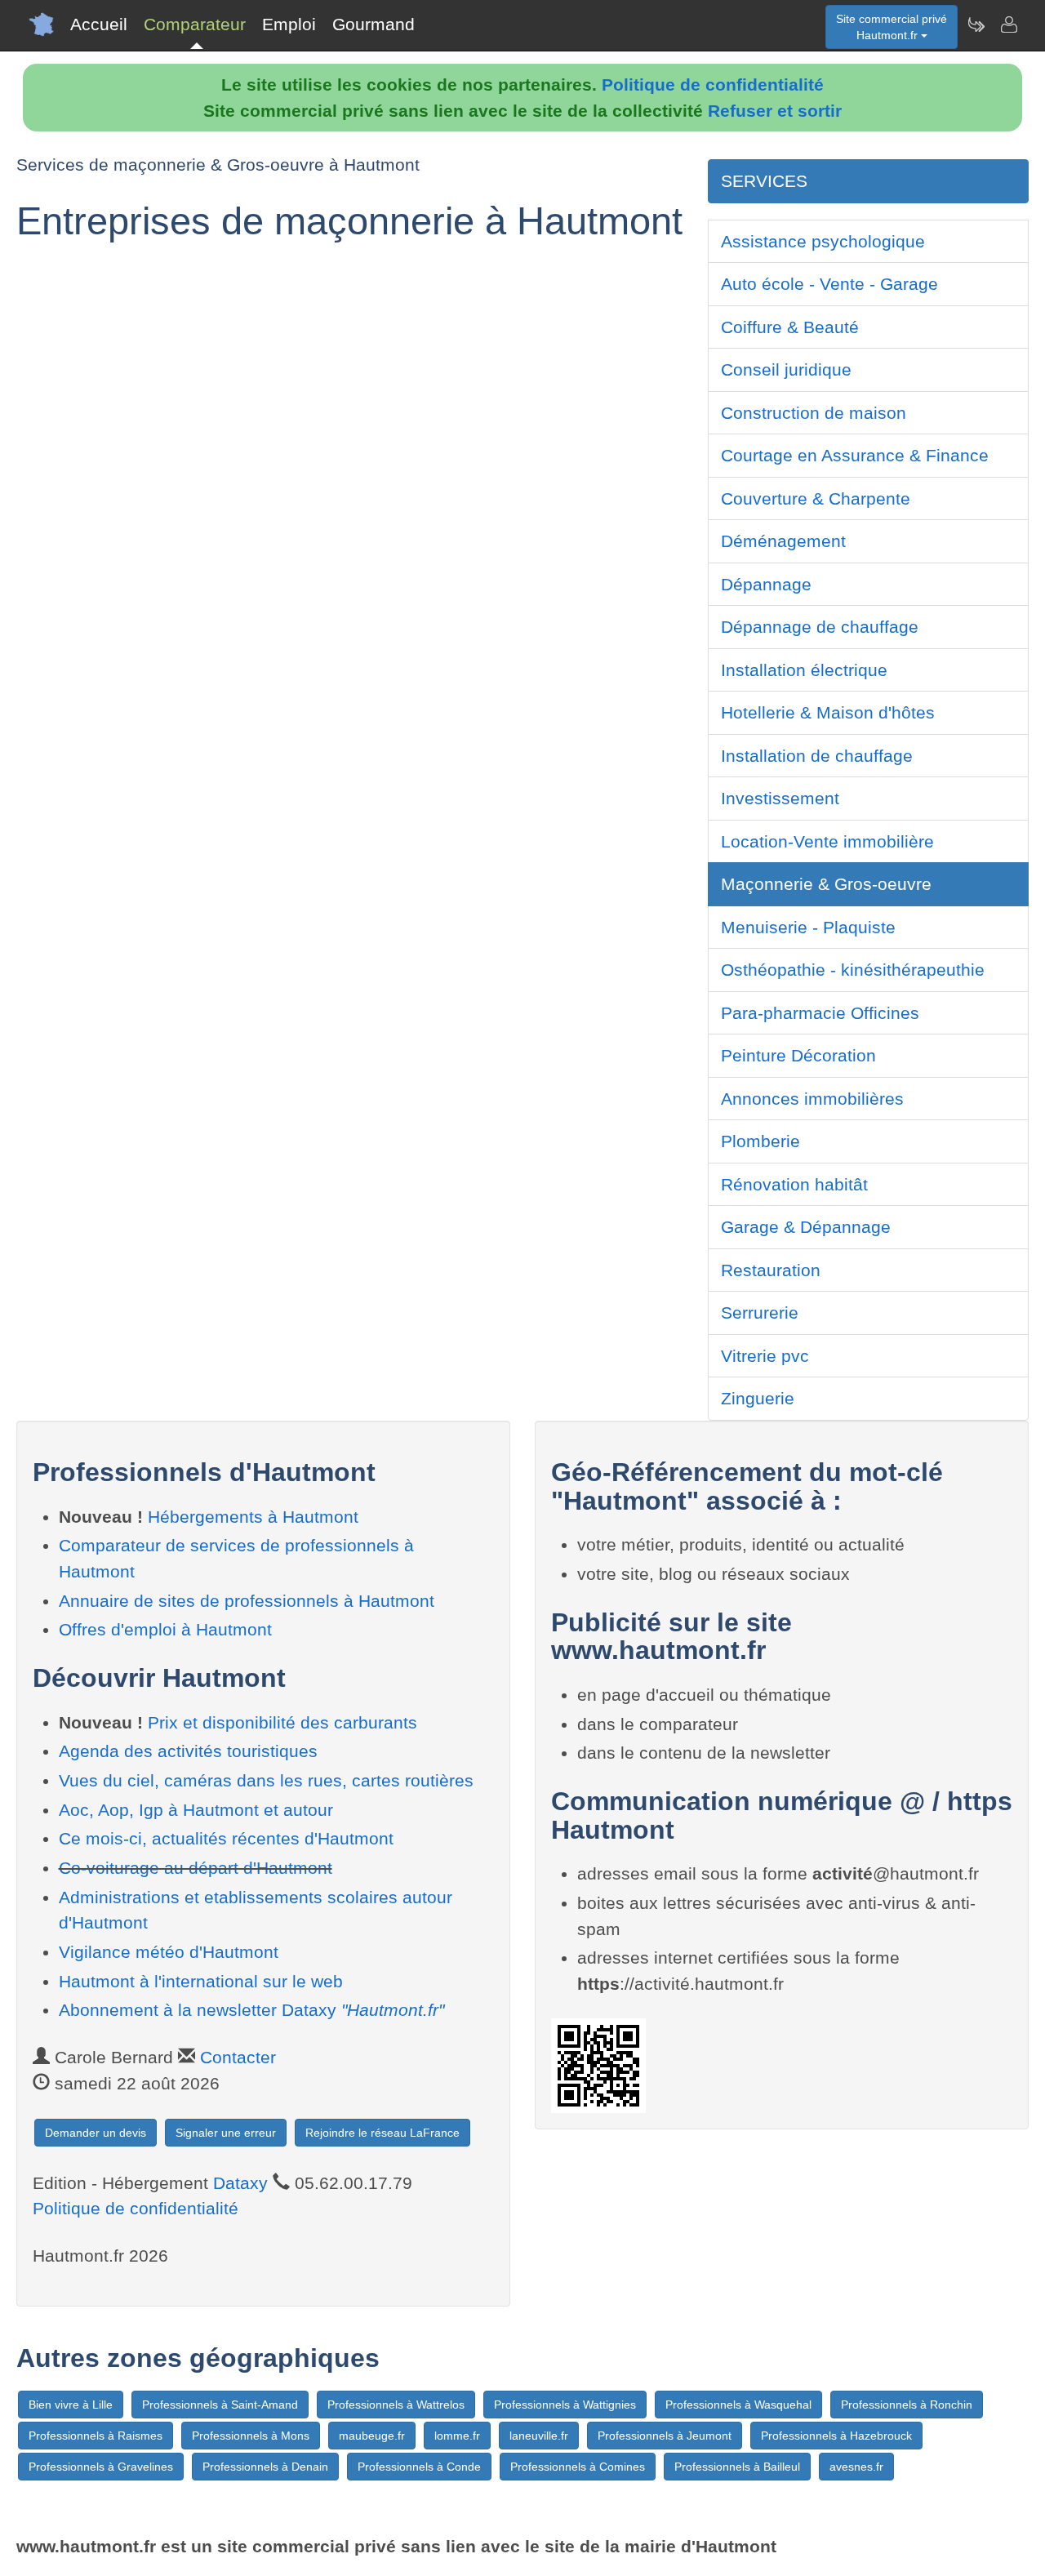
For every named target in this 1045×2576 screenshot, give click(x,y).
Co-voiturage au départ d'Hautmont (196, 1868)
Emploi (289, 24)
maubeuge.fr (372, 2436)
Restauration (771, 1270)
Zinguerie (758, 1398)
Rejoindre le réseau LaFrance (382, 2133)
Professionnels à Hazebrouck (836, 2436)
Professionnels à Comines (578, 2467)
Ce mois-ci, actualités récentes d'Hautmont (226, 1838)
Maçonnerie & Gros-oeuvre (826, 884)
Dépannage (766, 584)
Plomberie (760, 1141)
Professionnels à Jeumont (665, 2436)
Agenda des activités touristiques (188, 1751)
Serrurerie (760, 1312)
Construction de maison (814, 413)
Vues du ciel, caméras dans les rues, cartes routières (266, 1780)
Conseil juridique (786, 369)
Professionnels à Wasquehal (738, 2405)
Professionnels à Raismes (96, 2436)
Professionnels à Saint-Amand (220, 2405)
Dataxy (240, 2183)
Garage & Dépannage (806, 1227)
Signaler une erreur (226, 2133)
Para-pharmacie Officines (820, 1013)
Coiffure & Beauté (790, 327)
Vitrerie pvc (765, 1356)
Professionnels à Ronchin (907, 2405)
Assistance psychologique (823, 241)
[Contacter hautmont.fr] (1008, 24)
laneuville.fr (539, 2436)
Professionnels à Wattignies (565, 2405)
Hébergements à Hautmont (253, 1517)
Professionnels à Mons (251, 2436)
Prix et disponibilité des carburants (282, 1722)
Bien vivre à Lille (71, 2405)
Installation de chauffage (817, 756)
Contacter (238, 2057)
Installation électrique (804, 670)
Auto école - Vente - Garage (829, 284)
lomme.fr (457, 2436)
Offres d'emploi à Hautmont (165, 1629)
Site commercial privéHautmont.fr (892, 27)
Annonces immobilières (812, 1099)
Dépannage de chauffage (820, 627)
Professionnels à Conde (419, 2467)
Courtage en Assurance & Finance (855, 455)
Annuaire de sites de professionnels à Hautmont (247, 1601)
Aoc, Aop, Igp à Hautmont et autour (196, 1810)
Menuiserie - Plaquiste (808, 927)
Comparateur (195, 24)
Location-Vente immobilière (827, 841)
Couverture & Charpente (816, 498)
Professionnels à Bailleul (737, 2467)
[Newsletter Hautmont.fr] (976, 24)
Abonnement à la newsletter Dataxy (251, 2010)
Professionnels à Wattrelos (396, 2405)
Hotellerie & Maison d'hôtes (828, 712)
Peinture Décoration (798, 1055)
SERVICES (764, 181)
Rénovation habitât (794, 1184)
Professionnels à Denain (265, 2467)
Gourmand (374, 24)
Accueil (99, 24)
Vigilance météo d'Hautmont (169, 1952)
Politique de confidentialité (713, 85)
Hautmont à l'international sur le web (201, 1981)
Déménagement (783, 541)
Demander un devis (96, 2133)
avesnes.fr (856, 2467)
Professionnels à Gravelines (101, 2467)
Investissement (780, 798)
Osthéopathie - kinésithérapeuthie (853, 970)
